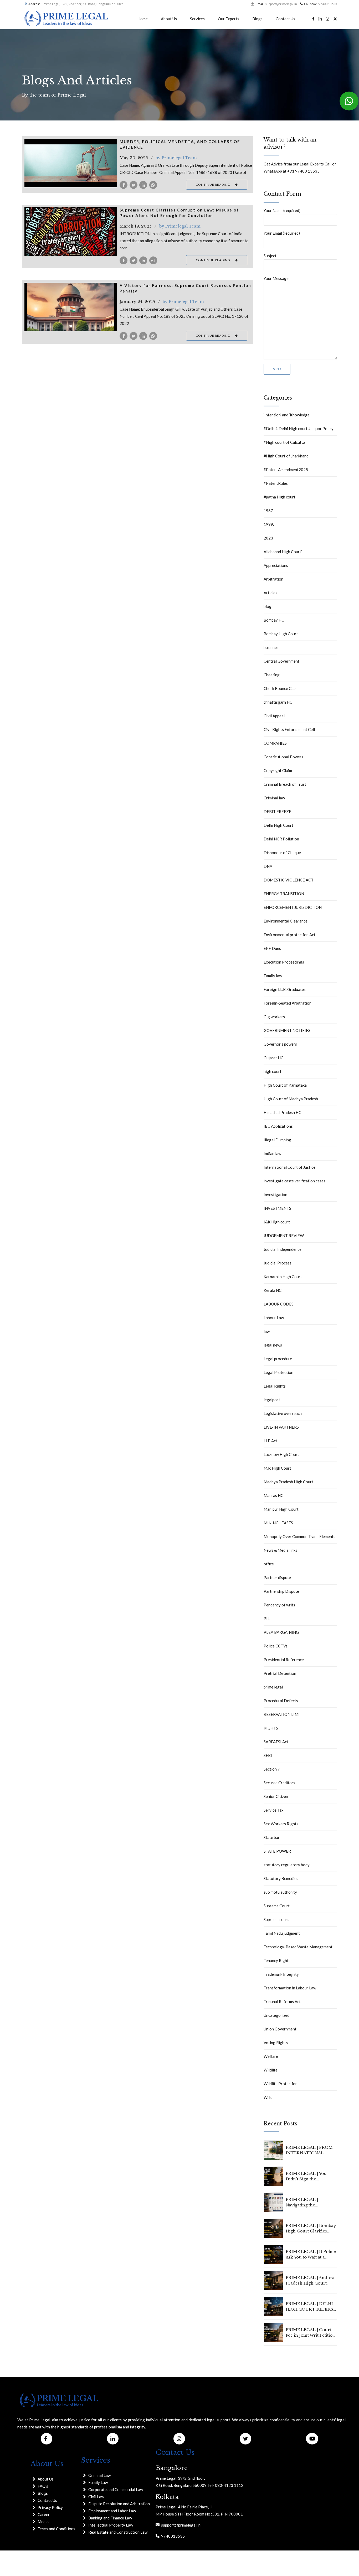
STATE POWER (277, 1851)
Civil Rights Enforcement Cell (289, 729)
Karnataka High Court (283, 1277)
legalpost (272, 1400)
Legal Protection (278, 1372)
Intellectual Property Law (111, 2525)
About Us (169, 19)
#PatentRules (276, 483)
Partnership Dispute (281, 1591)
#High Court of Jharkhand (286, 456)
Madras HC (273, 1495)
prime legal (273, 1687)
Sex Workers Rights (281, 1824)
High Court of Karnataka (285, 1085)
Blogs (257, 19)
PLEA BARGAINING (281, 1632)
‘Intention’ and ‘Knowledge (287, 415)
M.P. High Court (277, 1468)
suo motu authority (280, 1892)
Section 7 (272, 1769)
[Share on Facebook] (124, 185)
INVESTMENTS (277, 1208)
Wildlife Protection (281, 2084)
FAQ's (43, 2486)
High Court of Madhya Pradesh (291, 1099)
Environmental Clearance (286, 921)
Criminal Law (99, 2475)
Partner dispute (277, 1577)
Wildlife (271, 2070)
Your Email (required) (282, 233)
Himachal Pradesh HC (282, 1112)
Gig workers (274, 1017)
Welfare (271, 2056)
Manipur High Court (281, 1509)
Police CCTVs (276, 1646)
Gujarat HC (273, 1058)
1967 (268, 511)
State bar (272, 1837)
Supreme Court (277, 1906)
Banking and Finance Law (110, 2518)
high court (273, 1071)
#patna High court (279, 497)
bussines (271, 647)
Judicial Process (278, 1263)
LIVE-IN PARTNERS (281, 1427)
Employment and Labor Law (112, 2511)
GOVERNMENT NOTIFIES (287, 1030)
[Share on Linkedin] (143, 185)
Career (44, 2514)
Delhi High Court (278, 825)
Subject (270, 256)
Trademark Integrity (281, 1974)
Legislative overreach (283, 1413)
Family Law (98, 2482)
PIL (267, 1619)
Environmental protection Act (289, 935)
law (267, 1331)
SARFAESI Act (276, 1742)
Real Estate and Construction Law (118, 2532)
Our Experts (229, 19)
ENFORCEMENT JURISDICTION (293, 907)
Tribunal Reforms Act (282, 2002)
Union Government (280, 2029)
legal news (273, 1345)
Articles (270, 593)
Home (143, 19)
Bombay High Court (281, 634)
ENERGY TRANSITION (284, 894)
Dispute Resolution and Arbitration (119, 2504)
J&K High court (277, 1222)
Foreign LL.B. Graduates (285, 989)
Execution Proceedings (284, 962)
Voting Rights (276, 2043)
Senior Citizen (276, 1796)
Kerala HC (273, 1290)
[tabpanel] (71, 231)
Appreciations (276, 565)
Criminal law (274, 798)
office (269, 1564)
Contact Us (285, 19)
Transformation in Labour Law (290, 1988)
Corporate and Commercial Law (116, 2489)
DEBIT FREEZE (277, 811)
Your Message (276, 278)
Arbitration (273, 579)
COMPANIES (275, 743)
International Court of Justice (289, 1167)
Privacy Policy (50, 2507)
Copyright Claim (278, 770)
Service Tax (274, 1810)
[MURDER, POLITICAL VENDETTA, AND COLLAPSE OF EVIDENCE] (71, 163)
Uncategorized (276, 2015)
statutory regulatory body (287, 1865)
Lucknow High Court (281, 1454)
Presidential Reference (284, 1660)
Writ (268, 2097)
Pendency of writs (279, 1605)
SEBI (268, 1755)
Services (197, 19)
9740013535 (172, 2536)
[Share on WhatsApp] (153, 185)
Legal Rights (275, 1386)
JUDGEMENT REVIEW (284, 1236)
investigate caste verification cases (294, 1181)
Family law (273, 976)
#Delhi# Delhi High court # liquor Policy (299, 429)
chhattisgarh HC (278, 702)
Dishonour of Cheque (282, 853)
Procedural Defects (281, 1701)
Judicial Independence (283, 1249)
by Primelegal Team (176, 158)
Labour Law (274, 1318)
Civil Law (96, 2497)
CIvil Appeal (274, 716)
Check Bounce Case (281, 688)
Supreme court (276, 1919)
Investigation (275, 1194)
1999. (269, 524)
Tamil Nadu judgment (282, 1933)
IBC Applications (278, 1126)
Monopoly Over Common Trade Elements (299, 1536)
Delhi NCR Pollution (281, 839)
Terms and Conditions (56, 2529)
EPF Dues (272, 948)
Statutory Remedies (281, 1878)
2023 (268, 538)
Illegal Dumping (277, 1140)
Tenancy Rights (277, 1960)
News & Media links (280, 1550)
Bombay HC (274, 620)
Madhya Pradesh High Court (288, 1482)
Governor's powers (280, 1044)
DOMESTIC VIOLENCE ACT (289, 880)
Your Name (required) (282, 210)
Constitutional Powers (283, 757)
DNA (268, 866)
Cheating (272, 675)
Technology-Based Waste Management (298, 1947)
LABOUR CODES (279, 1304)
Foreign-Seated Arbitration (288, 1003)
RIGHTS (271, 1728)
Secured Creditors (279, 1783)
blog (268, 606)
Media (43, 2522)
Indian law (272, 1153)
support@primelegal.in (180, 2525)
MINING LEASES (278, 1523)
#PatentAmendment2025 (286, 470)
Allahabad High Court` (283, 552)
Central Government (281, 661)
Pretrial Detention (280, 1673)
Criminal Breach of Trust (285, 784)
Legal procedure (278, 1359)
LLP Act (270, 1441)
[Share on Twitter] (134, 185)
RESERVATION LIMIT (283, 1714)
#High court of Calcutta (284, 442)
